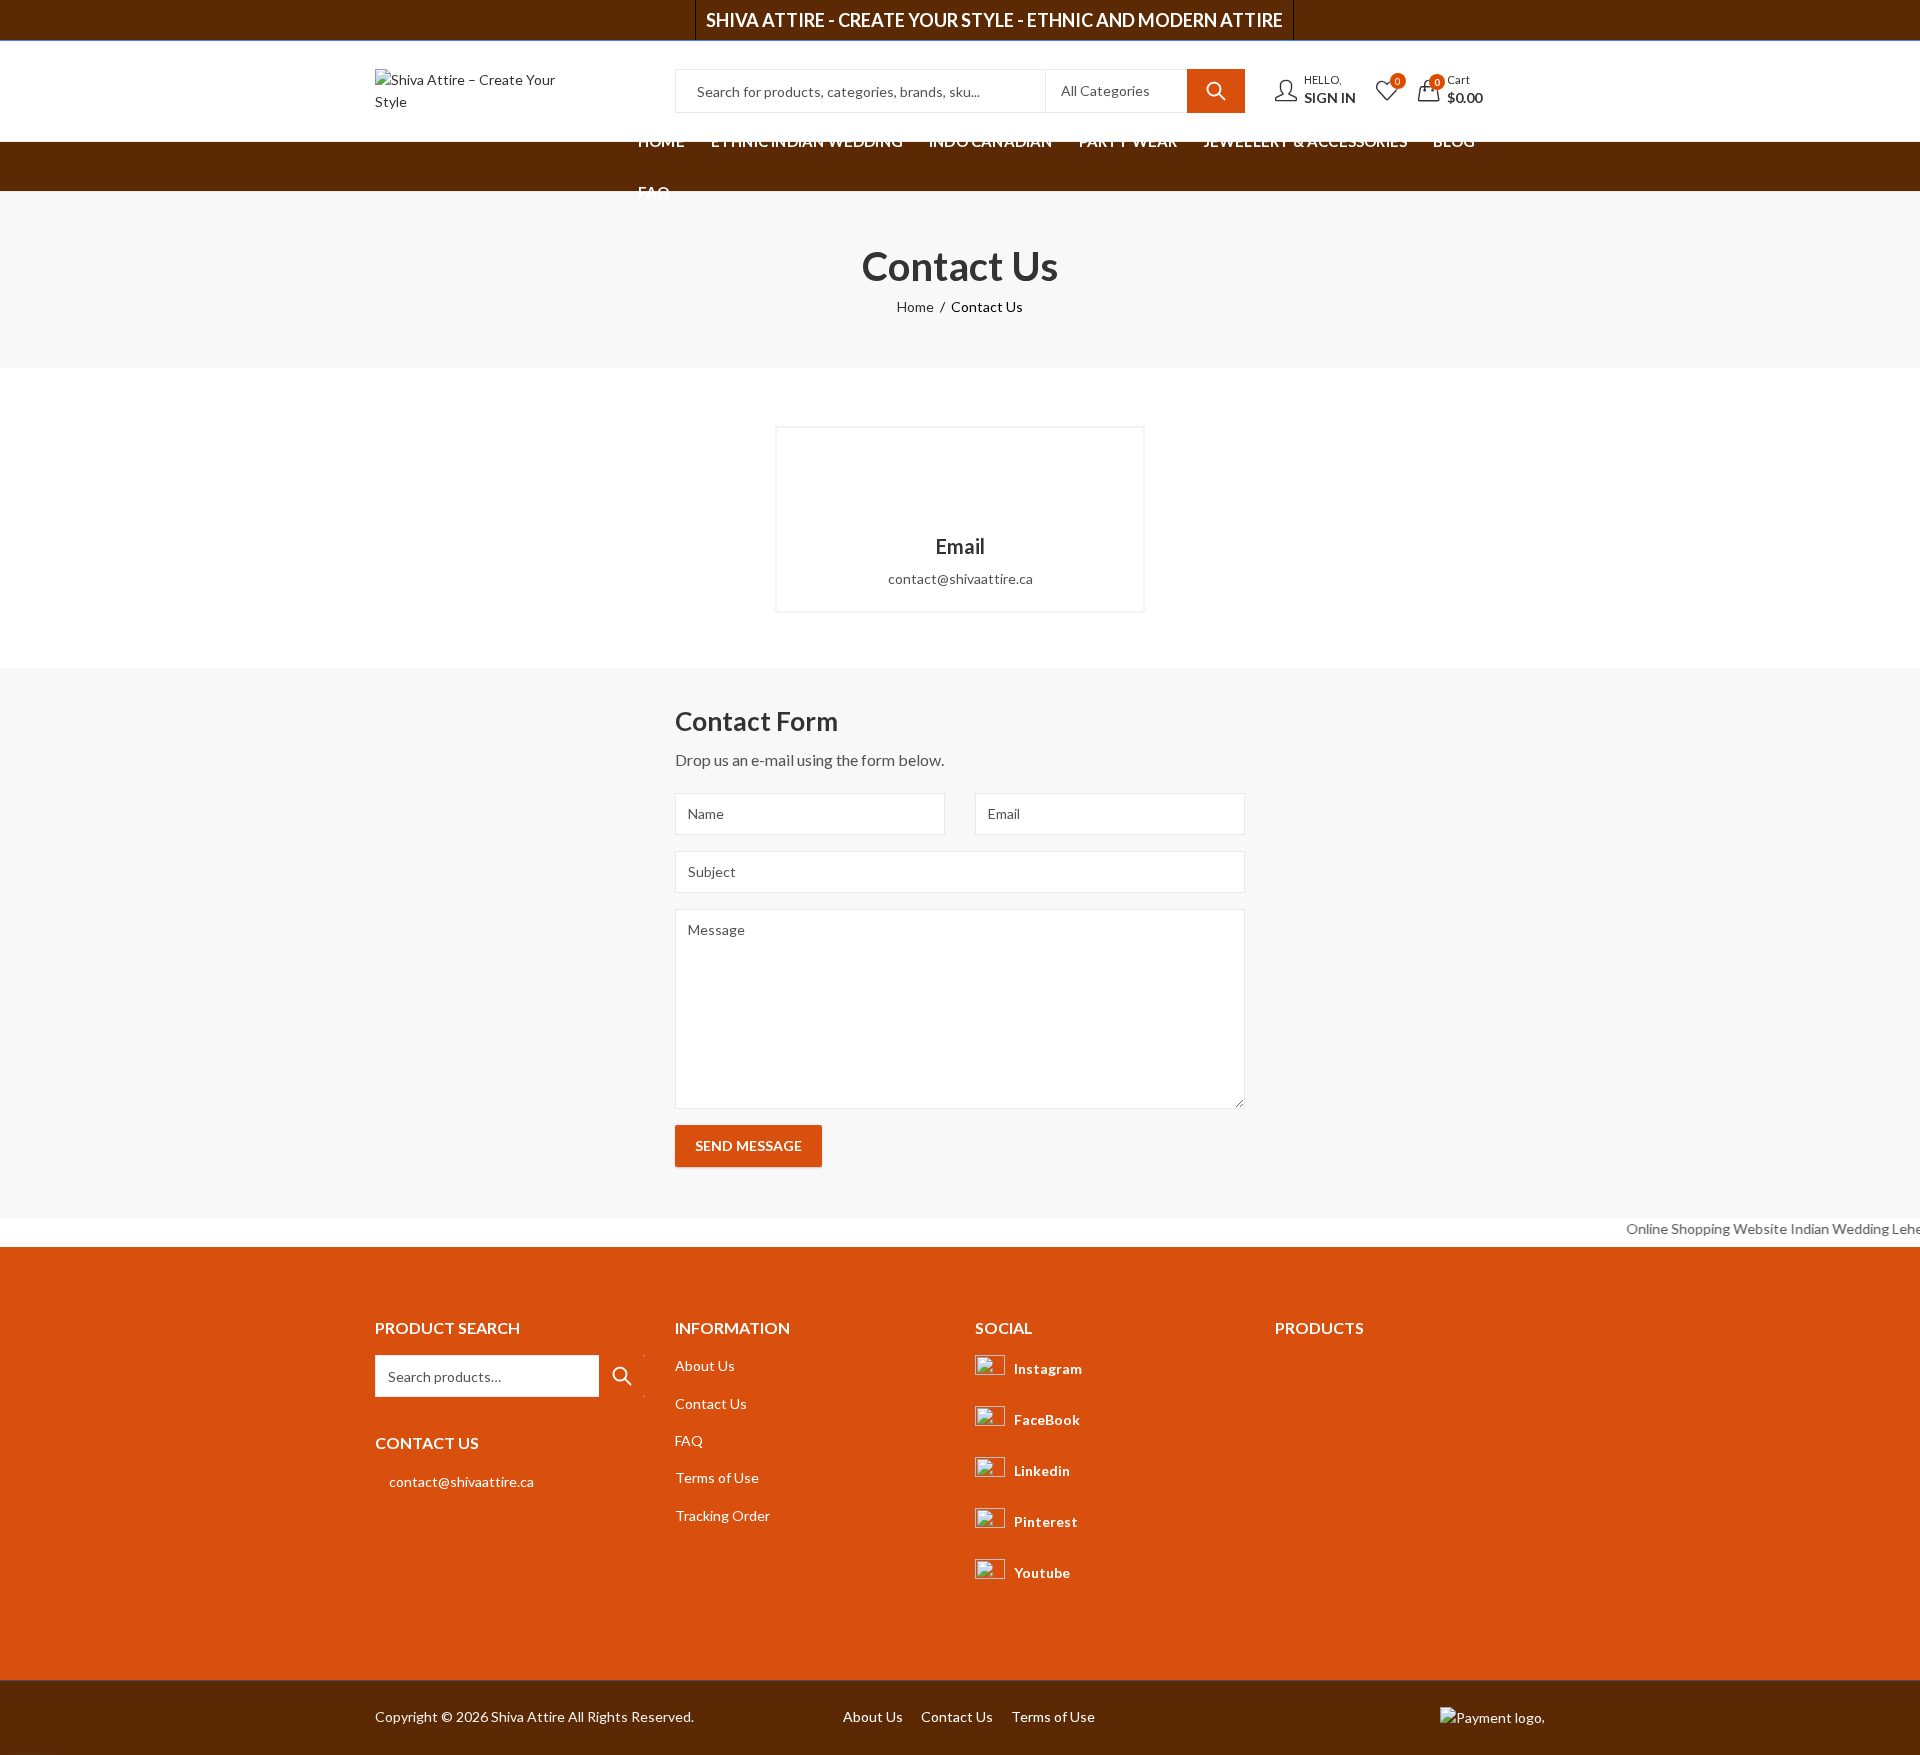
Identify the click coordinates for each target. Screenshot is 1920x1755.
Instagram (1048, 1368)
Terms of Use (717, 1477)
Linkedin (1042, 1470)
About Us (705, 1365)
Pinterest (1046, 1521)
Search (1216, 91)
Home (915, 306)
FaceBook (1047, 1419)
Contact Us (711, 1403)
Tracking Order (722, 1515)
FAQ (689, 1440)
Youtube (1042, 1572)
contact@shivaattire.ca (461, 1481)
